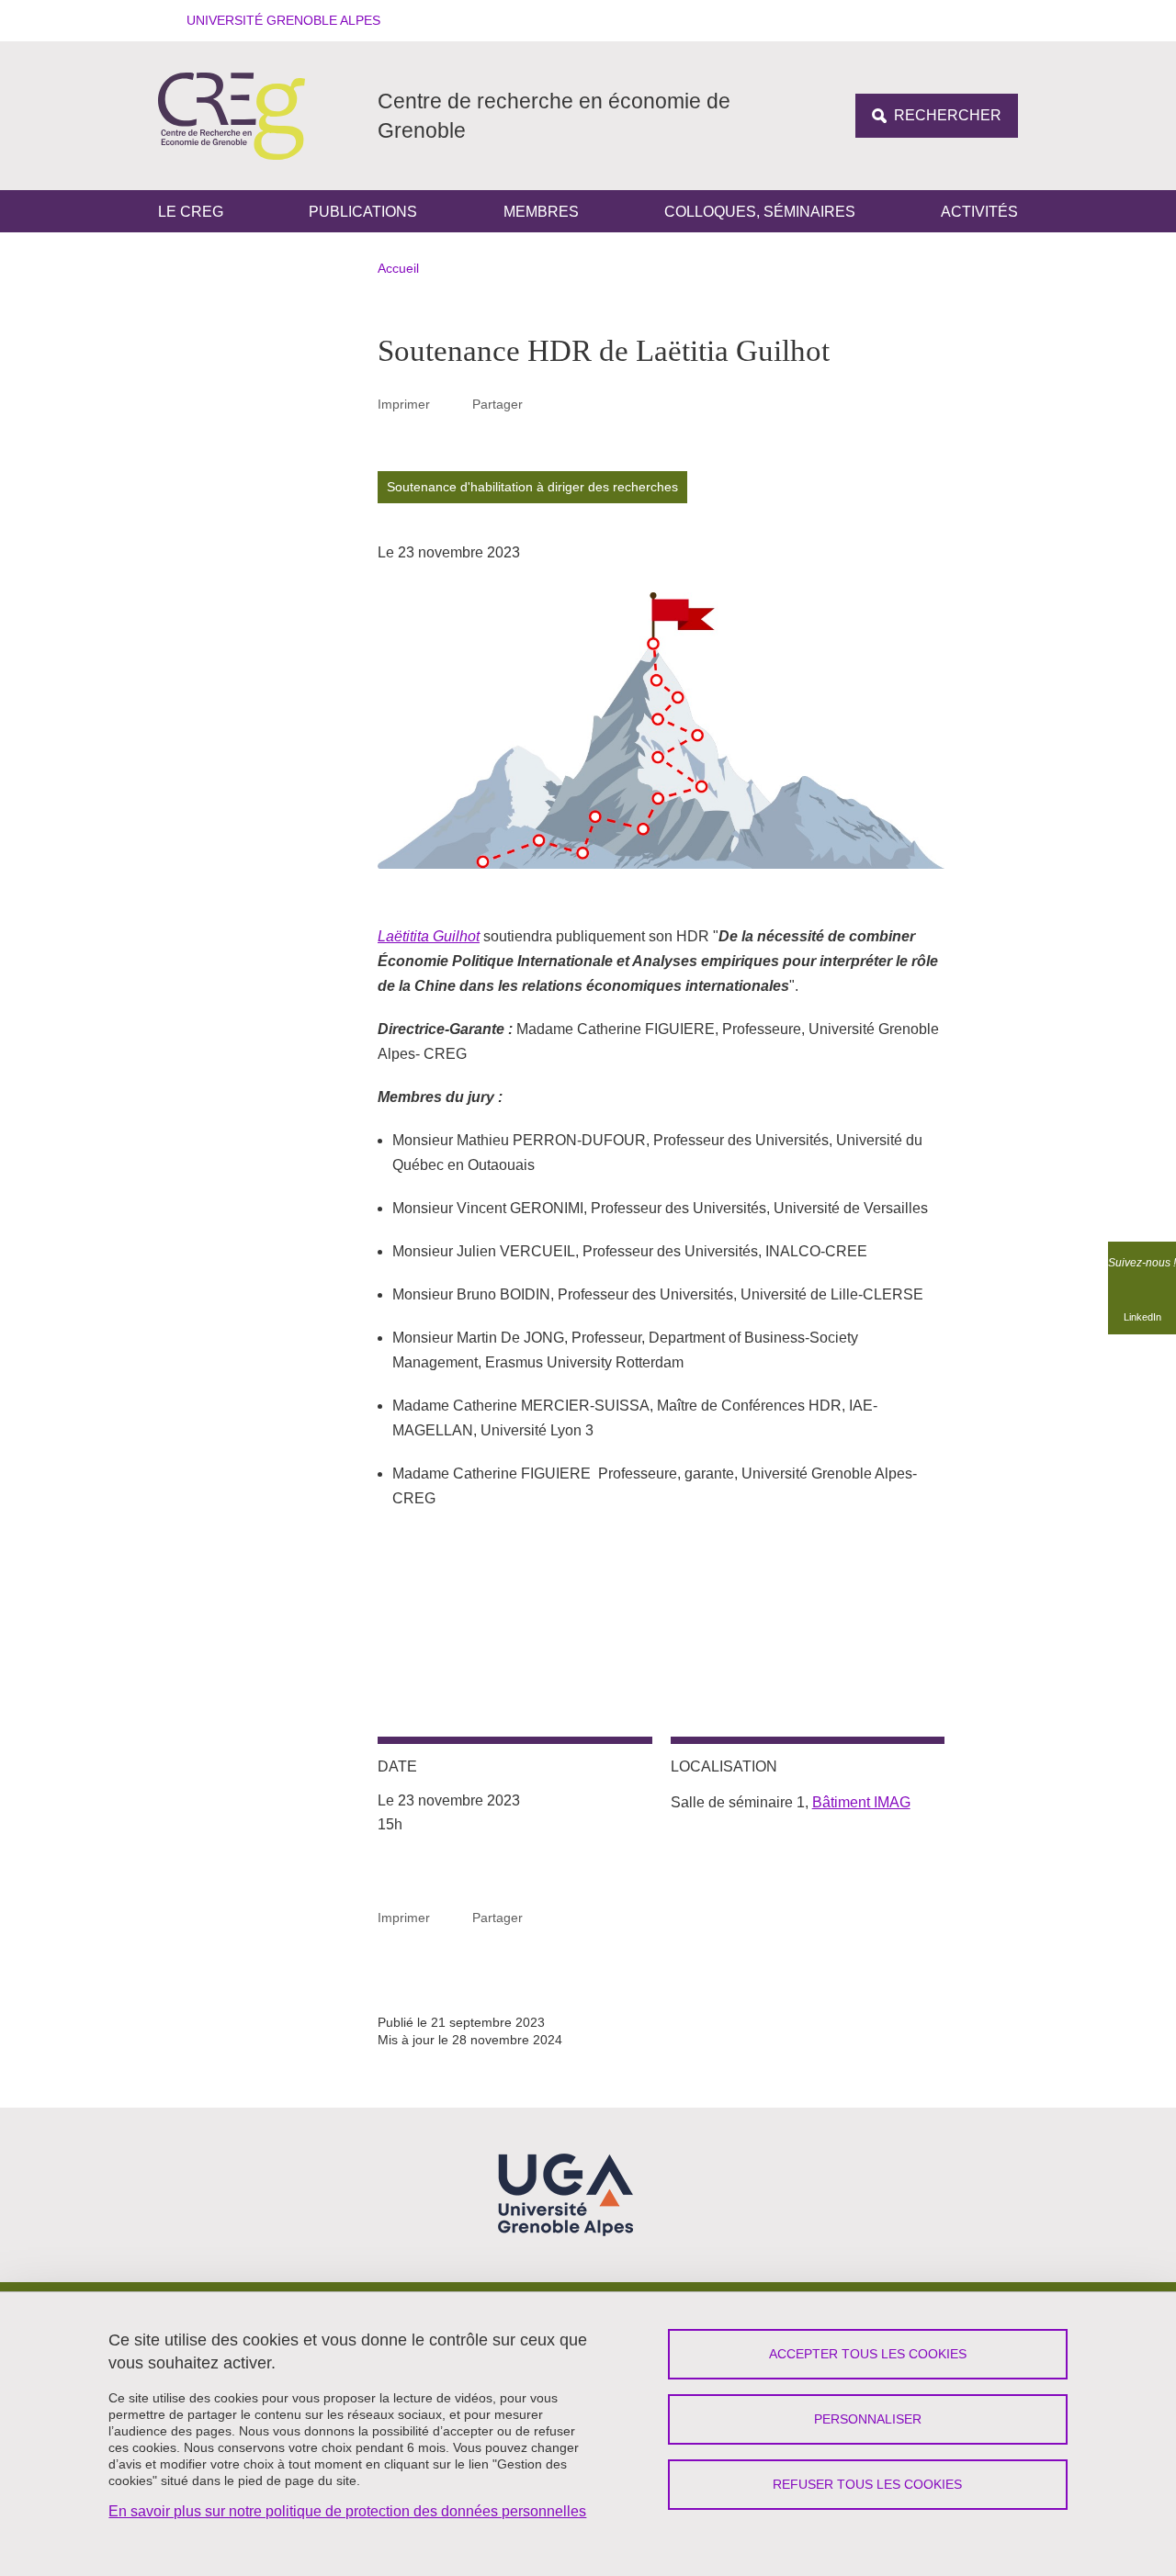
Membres (541, 212)
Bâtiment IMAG (861, 1802)
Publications (363, 212)
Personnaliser (868, 2419)
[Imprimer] (451, 404)
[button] (277, 21)
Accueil (398, 268)
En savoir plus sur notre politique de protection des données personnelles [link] (347, 2511)
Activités (979, 212)
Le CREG (191, 212)
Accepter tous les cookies (868, 2354)
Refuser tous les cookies (867, 2484)
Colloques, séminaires (760, 212)
